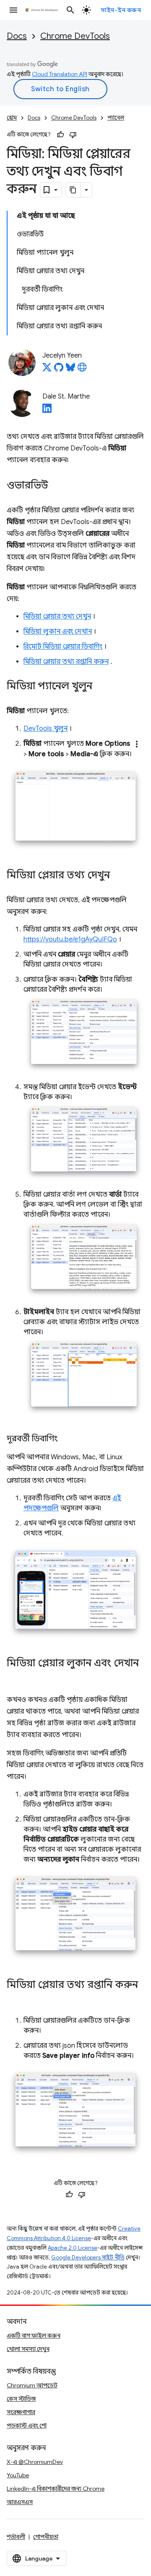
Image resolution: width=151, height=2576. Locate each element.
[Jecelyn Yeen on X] (47, 370)
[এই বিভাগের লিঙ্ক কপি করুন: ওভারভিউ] (57, 486)
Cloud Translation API (60, 74)
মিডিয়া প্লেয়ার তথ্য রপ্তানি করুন (66, 662)
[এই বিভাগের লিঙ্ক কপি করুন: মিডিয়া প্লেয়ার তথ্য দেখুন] (118, 876)
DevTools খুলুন (46, 729)
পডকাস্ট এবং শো (27, 2425)
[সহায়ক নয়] (73, 135)
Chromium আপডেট (32, 2385)
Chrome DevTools (75, 36)
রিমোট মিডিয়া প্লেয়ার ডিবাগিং (63, 647)
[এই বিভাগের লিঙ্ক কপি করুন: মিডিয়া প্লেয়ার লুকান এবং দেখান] (15, 1676)
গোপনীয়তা (46, 2537)
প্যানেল (116, 118)
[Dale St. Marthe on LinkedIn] (47, 411)
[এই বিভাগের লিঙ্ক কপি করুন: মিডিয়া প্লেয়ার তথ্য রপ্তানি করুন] (15, 1997)
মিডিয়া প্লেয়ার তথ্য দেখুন (57, 617)
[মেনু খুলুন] (13, 10)
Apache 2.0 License (73, 2248)
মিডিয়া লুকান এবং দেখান (58, 632)
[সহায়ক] (60, 135)
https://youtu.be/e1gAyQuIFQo (70, 939)
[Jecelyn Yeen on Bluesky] (70, 370)
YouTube (18, 2475)
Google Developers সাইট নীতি (88, 2258)
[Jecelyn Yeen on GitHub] (59, 370)
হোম (12, 118)
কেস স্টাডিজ (21, 2399)
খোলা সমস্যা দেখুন (28, 2349)
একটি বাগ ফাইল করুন (34, 2336)
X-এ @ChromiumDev (35, 2462)
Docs (17, 36)
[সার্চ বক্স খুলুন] (70, 10)
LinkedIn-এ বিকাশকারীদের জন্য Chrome (56, 2489)
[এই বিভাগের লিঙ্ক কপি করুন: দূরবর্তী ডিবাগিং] (66, 1439)
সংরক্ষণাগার (21, 2412)
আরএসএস (20, 2502)
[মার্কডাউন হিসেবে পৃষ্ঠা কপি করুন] (73, 190)
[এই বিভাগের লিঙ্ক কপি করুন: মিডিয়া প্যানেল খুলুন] (101, 687)
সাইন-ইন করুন (121, 10)
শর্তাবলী (16, 2537)
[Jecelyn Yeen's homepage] (82, 370)
